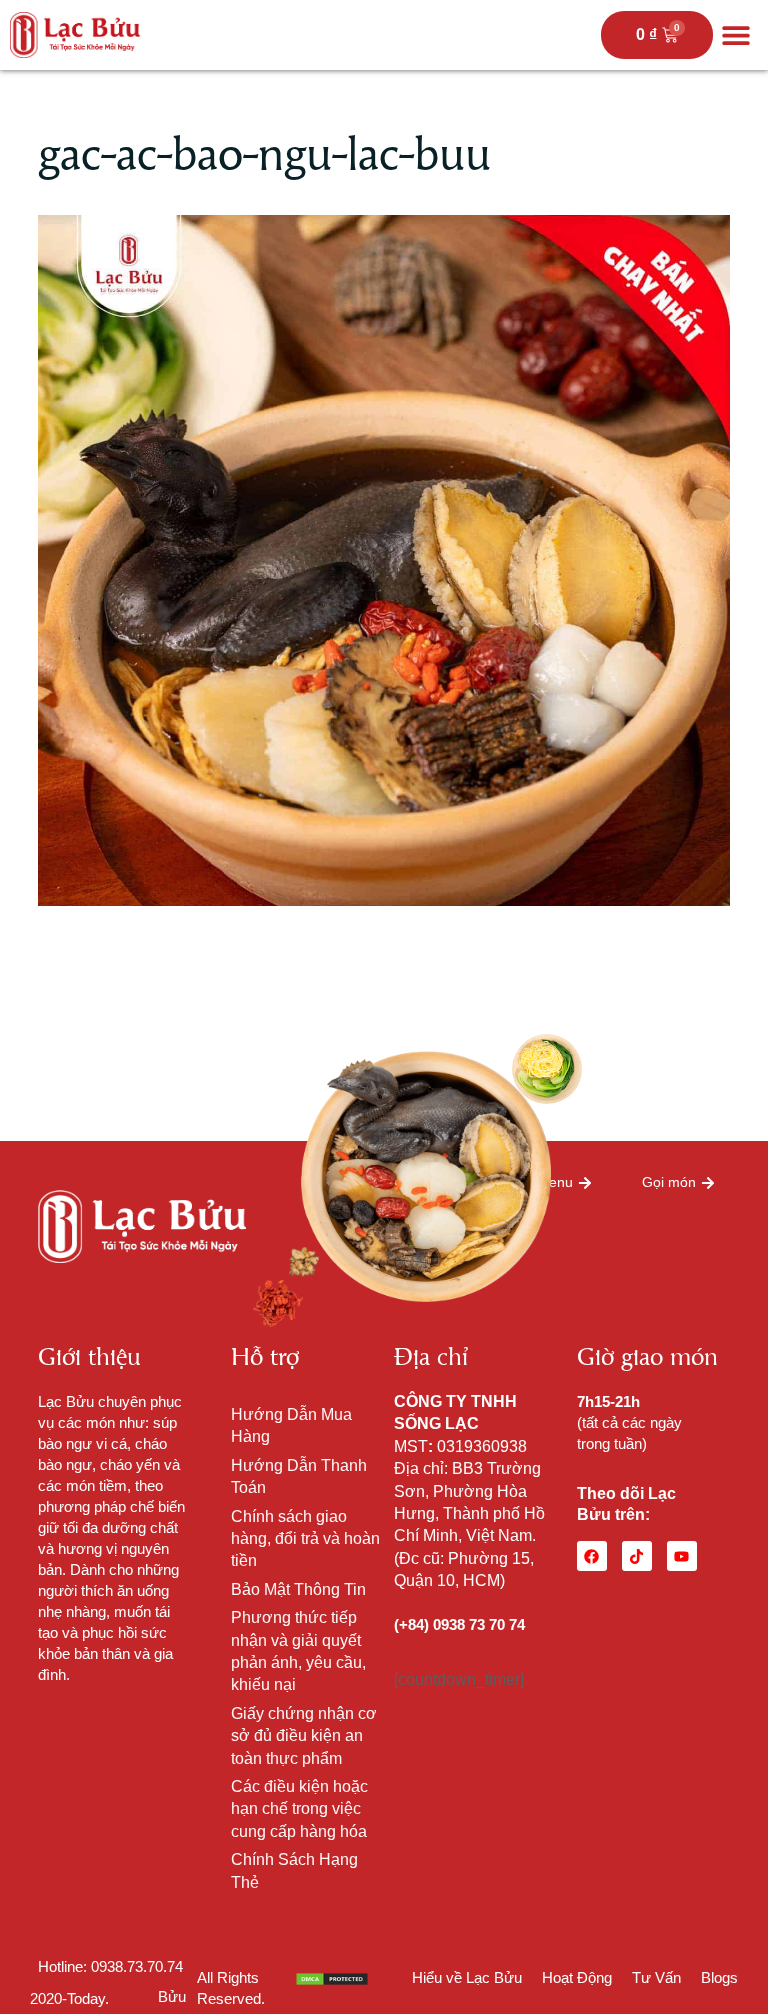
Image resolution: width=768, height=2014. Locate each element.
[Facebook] (592, 1556)
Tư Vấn (656, 1977)
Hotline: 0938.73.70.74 (110, 1966)
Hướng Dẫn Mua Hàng (291, 1425)
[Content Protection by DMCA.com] (332, 1977)
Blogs (719, 1977)
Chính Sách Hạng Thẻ (294, 1870)
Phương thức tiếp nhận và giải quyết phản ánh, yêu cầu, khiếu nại (298, 1651)
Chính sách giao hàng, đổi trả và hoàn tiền (305, 1539)
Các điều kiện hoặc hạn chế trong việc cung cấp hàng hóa (299, 1809)
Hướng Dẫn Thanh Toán (299, 1476)
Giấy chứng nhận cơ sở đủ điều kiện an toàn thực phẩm (304, 1736)
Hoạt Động (577, 1977)
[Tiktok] (637, 1556)
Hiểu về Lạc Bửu (467, 1977)
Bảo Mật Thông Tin (298, 1589)
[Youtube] (682, 1556)
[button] (735, 35)
